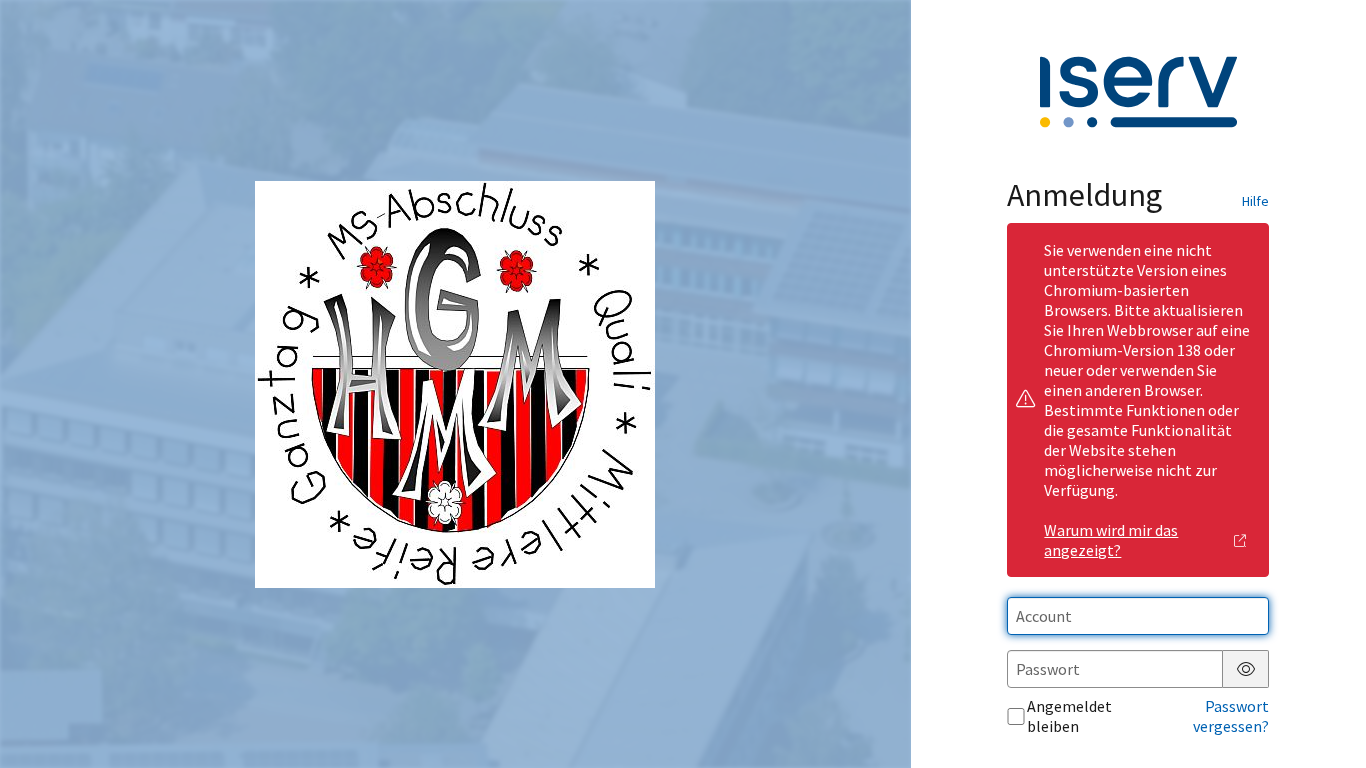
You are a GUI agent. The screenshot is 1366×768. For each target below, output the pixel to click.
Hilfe (1255, 201)
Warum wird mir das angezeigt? (1111, 540)
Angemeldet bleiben (1069, 716)
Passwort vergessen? (1231, 716)
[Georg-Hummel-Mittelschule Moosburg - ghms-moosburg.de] (455, 384)
